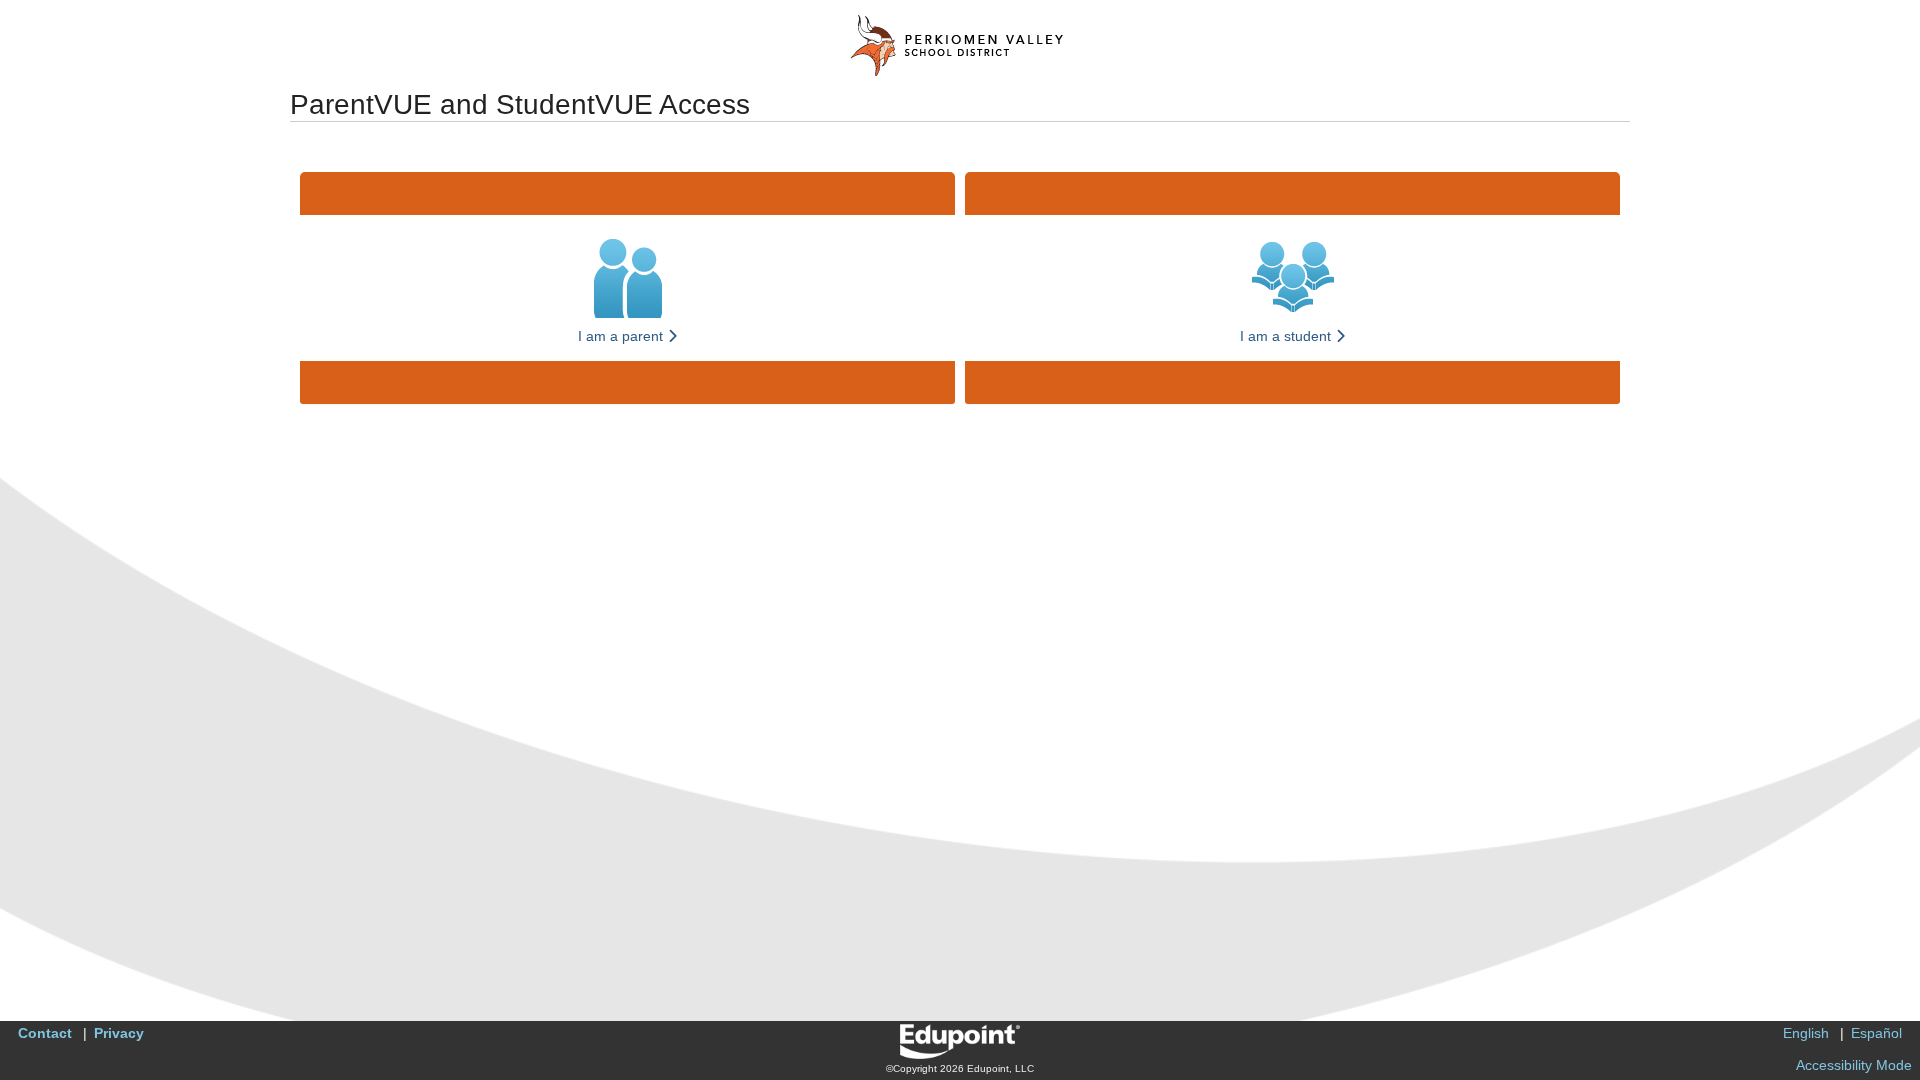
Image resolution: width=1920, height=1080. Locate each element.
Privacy (119, 1033)
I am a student (1287, 336)
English (1806, 1033)
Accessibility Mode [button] (1854, 1065)
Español (1876, 1033)
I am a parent (622, 336)
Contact (45, 1033)
